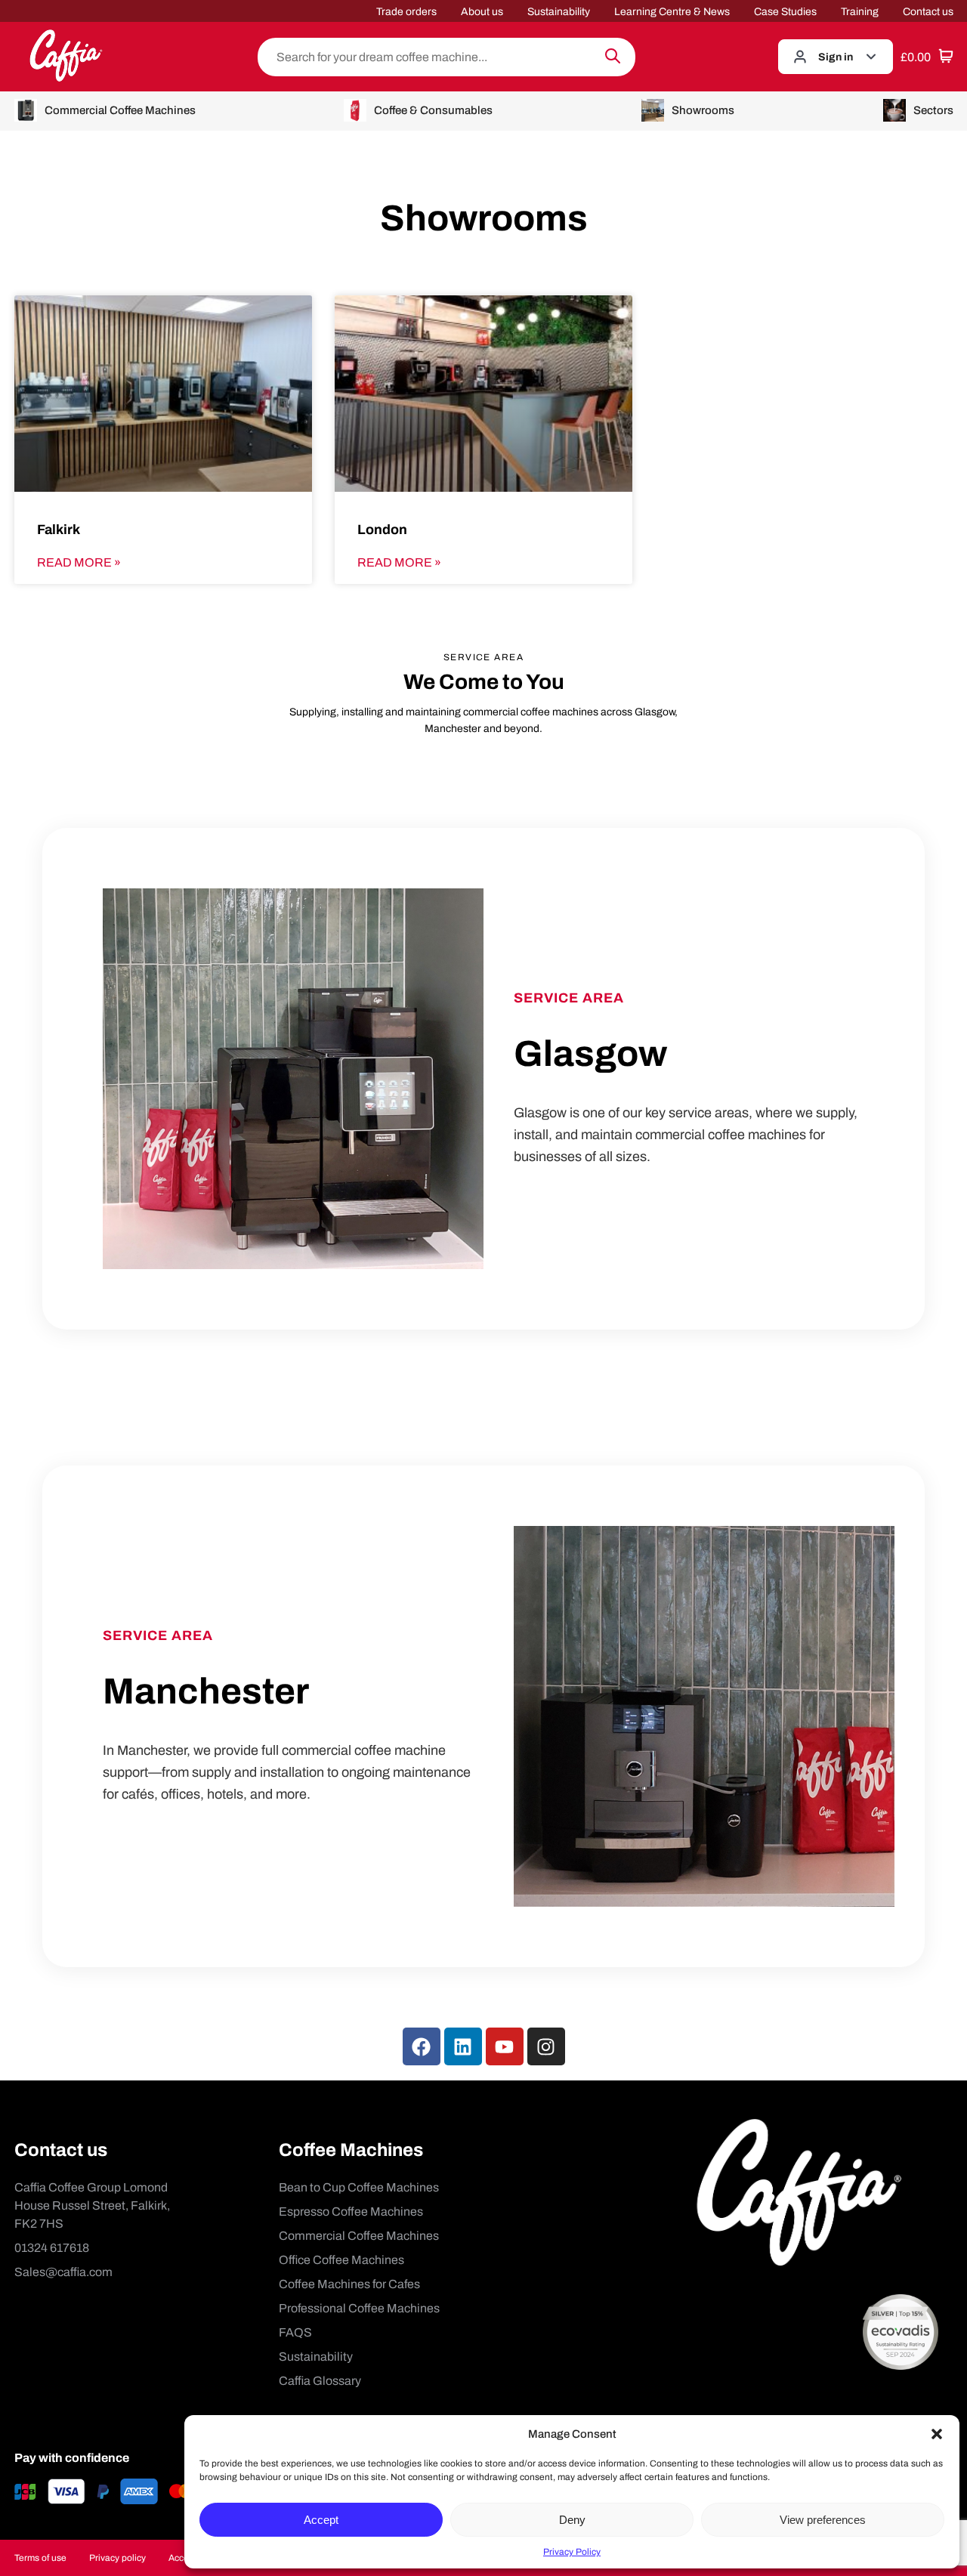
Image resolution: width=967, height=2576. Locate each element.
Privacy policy (117, 2558)
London (382, 530)
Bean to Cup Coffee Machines (359, 2187)
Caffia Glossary (320, 2381)
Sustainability (559, 12)
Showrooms (703, 110)
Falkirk (59, 530)
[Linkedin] (463, 2046)
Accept (321, 2520)
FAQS (295, 2332)
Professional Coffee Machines (359, 2308)
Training (860, 12)
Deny (572, 2520)
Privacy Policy (572, 2552)
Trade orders (406, 12)
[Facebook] (422, 2046)
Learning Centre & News (672, 12)
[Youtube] (505, 2046)
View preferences (823, 2520)
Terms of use (40, 2558)
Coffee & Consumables (433, 110)
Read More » (79, 562)
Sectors (933, 110)
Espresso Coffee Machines (351, 2212)
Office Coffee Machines (341, 2260)
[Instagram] (546, 2046)
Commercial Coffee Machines (120, 110)
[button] (937, 2434)
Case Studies (785, 12)
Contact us (928, 12)
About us (482, 12)
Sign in (836, 57)
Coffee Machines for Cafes (349, 2284)
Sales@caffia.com (63, 2272)
